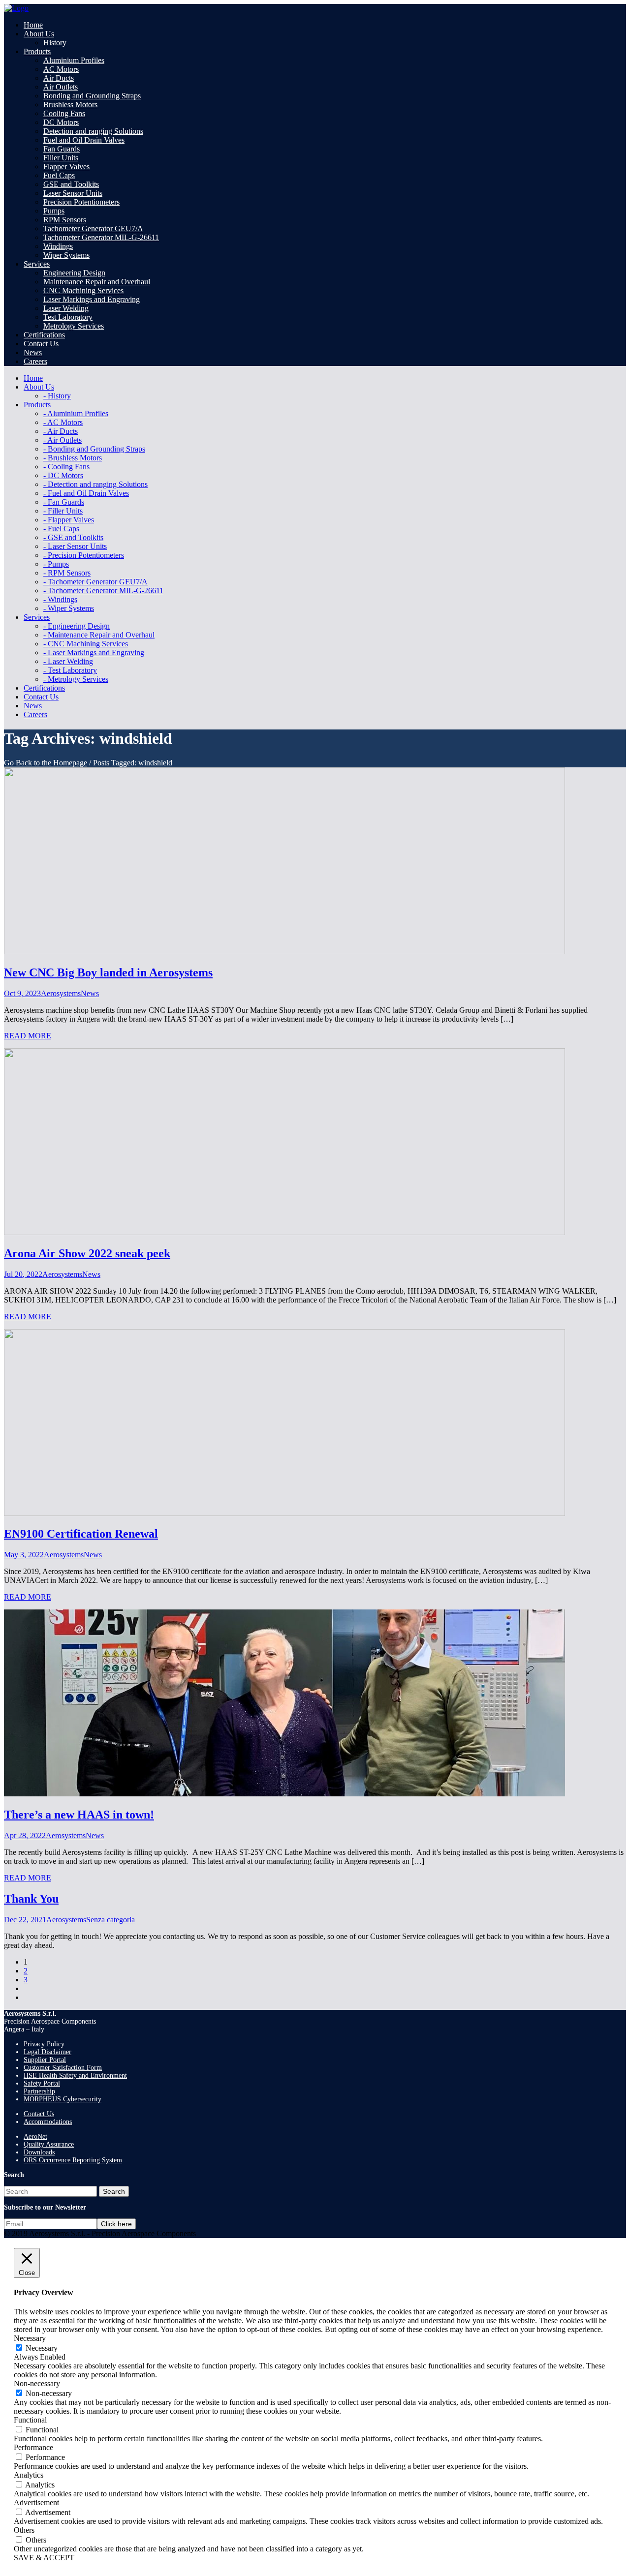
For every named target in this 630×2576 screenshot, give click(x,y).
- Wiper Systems (69, 608)
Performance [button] (33, 2447)
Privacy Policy (44, 2044)
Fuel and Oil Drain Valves (84, 140)
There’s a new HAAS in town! (79, 1815)
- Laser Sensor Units (75, 546)
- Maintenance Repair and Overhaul (99, 635)
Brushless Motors (70, 105)
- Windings (60, 599)
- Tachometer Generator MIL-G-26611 (103, 591)
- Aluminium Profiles (76, 413)
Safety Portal (42, 2083)
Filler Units (61, 158)
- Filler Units (63, 511)
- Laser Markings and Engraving (94, 652)
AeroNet (35, 2137)
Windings (58, 246)
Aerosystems (61, 993)
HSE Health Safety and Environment (75, 2076)
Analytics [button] (29, 2475)
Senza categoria (110, 1920)
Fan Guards (62, 149)
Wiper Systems (66, 255)
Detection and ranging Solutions (93, 131)
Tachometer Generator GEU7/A (93, 228)
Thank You (31, 1899)
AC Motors (61, 69)
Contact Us (39, 2114)
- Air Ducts (61, 431)
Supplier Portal (45, 2060)
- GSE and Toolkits (73, 537)
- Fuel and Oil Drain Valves (86, 493)
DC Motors (61, 122)
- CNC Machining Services (86, 644)
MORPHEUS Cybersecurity (63, 2099)
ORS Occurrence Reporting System (73, 2160)
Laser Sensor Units (73, 193)
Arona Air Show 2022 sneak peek (87, 1253)
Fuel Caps (59, 175)
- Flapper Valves (69, 520)
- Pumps (56, 564)
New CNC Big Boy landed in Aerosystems (108, 972)
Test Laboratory (68, 317)
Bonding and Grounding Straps (92, 96)
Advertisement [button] (36, 2502)
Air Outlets (61, 87)
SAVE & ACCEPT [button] (44, 2558)
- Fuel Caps (61, 529)
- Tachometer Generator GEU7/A (95, 582)
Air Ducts (59, 78)
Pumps (54, 211)
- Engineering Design (77, 626)
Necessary (42, 2348)
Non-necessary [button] (37, 2383)
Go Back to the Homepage (46, 763)
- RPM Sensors (67, 573)
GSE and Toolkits (71, 184)
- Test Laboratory (70, 670)
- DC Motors (63, 475)
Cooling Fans (64, 113)
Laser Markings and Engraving (92, 299)
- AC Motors (63, 422)
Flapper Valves (66, 167)
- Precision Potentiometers (84, 555)
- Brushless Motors (73, 458)
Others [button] (24, 2530)
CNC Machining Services (83, 290)
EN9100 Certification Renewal (81, 1534)
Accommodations (48, 2122)
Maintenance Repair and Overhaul (97, 282)
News (90, 993)
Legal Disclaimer (47, 2052)
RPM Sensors (65, 220)
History (55, 43)
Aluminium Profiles (74, 60)
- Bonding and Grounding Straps (94, 449)
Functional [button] (30, 2420)
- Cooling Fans (66, 467)
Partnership (39, 2091)
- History (57, 396)
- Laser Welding (68, 661)
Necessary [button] (30, 2338)
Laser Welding (66, 308)
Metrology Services (74, 326)
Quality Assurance (49, 2144)
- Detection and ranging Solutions (95, 484)
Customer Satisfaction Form (63, 2068)
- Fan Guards (64, 502)
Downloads (39, 2152)
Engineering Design (74, 273)
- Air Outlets (63, 440)
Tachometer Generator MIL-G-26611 (101, 237)
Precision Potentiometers (81, 202)
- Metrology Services (76, 679)
